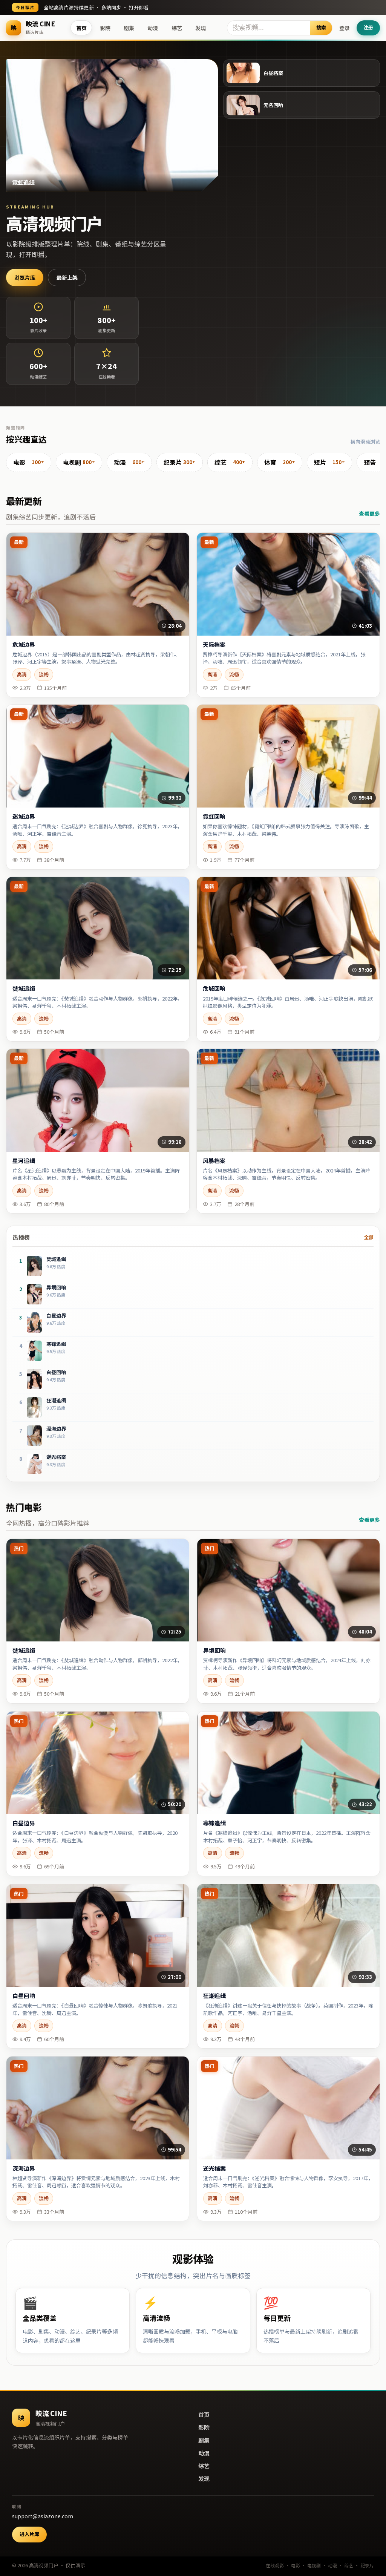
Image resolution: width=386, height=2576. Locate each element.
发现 (201, 28)
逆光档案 (214, 2168)
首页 (81, 28)
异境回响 (214, 1650)
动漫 (153, 28)
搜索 (321, 27)
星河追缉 (24, 1161)
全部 (369, 1237)
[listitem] (29, 463)
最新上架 (67, 277)
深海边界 (24, 2168)
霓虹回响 (214, 817)
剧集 (129, 28)
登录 (345, 28)
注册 (368, 27)
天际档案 (214, 645)
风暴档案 (214, 1161)
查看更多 (369, 513)
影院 (105, 28)
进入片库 (29, 2534)
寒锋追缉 (214, 1823)
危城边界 (24, 645)
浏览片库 (25, 277)
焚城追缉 (24, 988)
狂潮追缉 (214, 1996)
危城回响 (214, 988)
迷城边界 (24, 817)
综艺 (177, 28)
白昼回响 (24, 1996)
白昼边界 (24, 1823)
